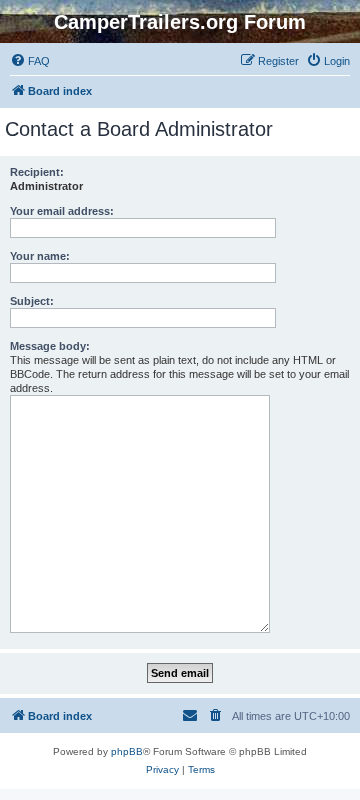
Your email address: (62, 211)
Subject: (32, 301)
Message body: (50, 346)
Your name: (40, 256)
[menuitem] (30, 61)
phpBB (127, 751)
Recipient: (37, 172)
